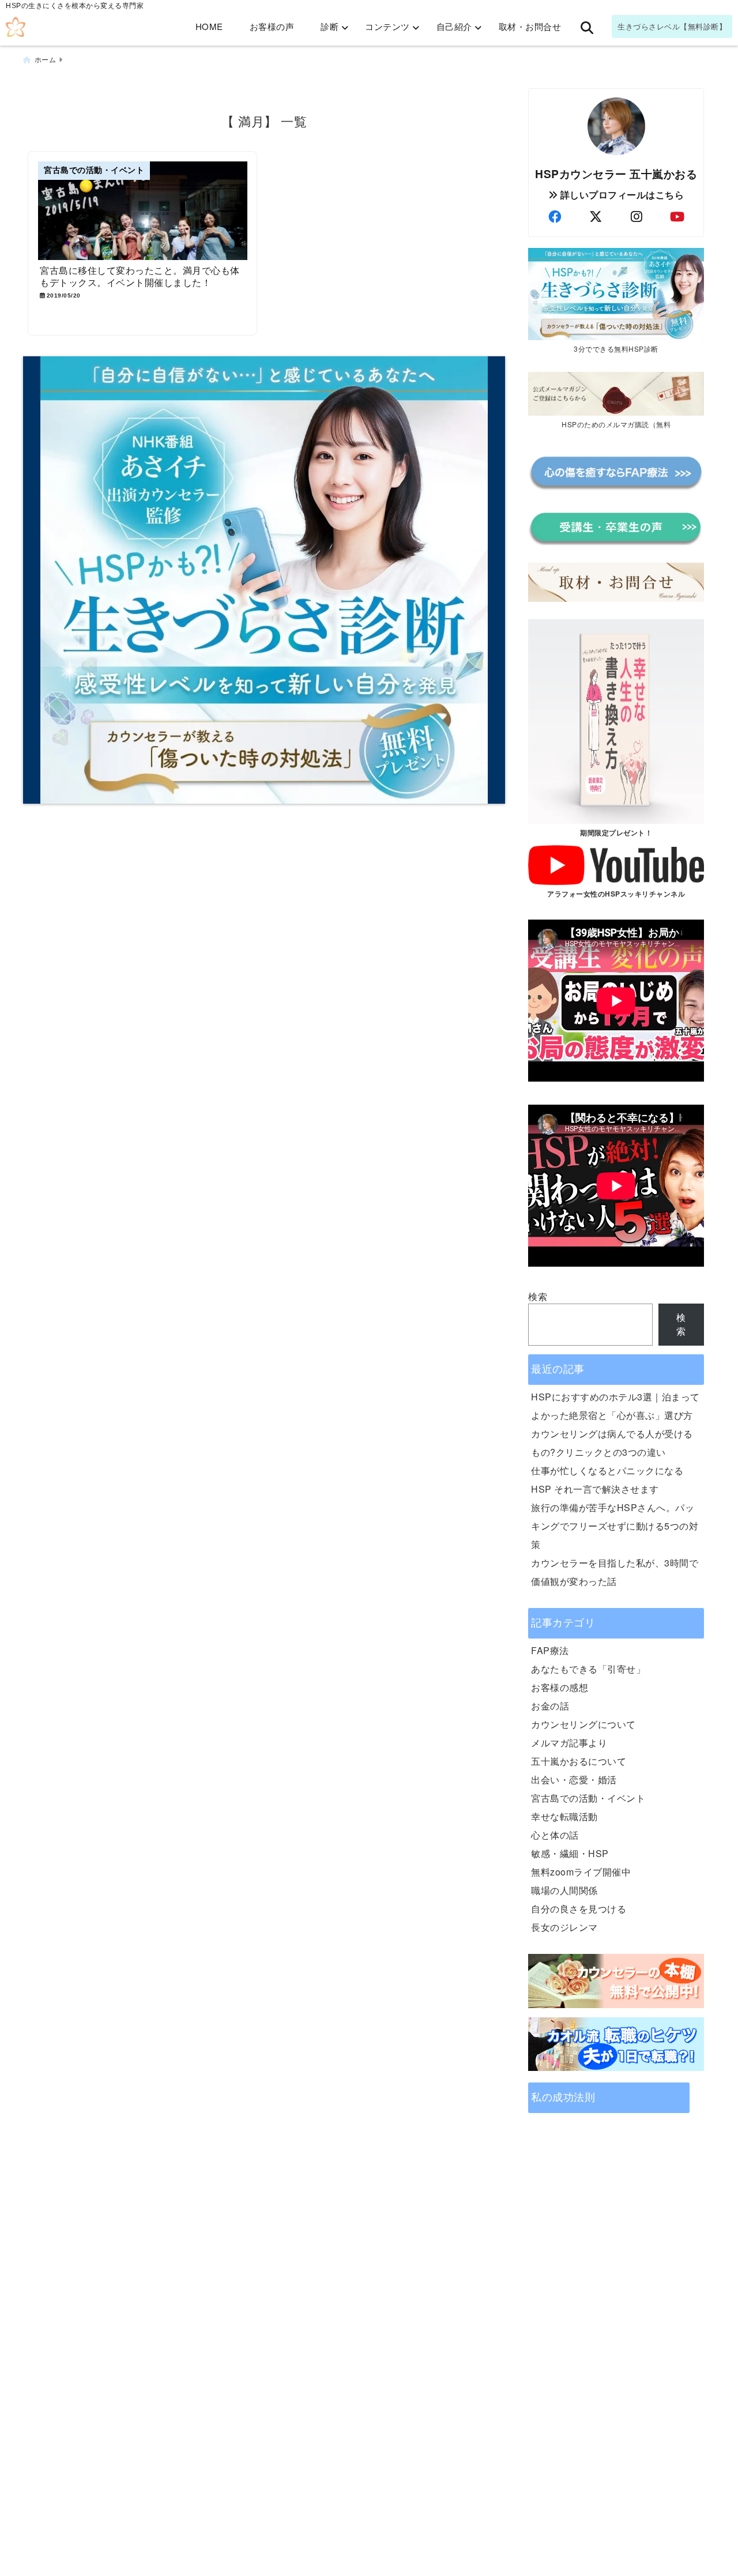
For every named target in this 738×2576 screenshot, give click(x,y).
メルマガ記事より (569, 1743)
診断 (330, 26)
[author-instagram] (637, 216)
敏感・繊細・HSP (570, 1853)
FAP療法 (550, 1650)
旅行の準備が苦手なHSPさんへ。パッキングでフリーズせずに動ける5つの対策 (615, 1526)
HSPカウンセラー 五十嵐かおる (616, 174)
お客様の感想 (560, 1687)
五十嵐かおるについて (579, 1761)
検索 (538, 1296)
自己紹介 (454, 26)
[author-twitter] (596, 216)
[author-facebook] (555, 216)
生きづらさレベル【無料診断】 (672, 26)
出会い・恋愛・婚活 (574, 1780)
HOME (209, 26)
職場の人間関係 (564, 1890)
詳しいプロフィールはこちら (621, 195)
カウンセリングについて (583, 1724)
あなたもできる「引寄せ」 (588, 1669)
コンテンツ (387, 26)
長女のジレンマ (564, 1927)
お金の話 (550, 1706)
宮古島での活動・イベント (588, 1798)
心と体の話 (555, 1835)
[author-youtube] (677, 216)
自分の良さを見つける (579, 1909)
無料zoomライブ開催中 (581, 1872)
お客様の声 (272, 26)
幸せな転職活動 (564, 1816)
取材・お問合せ (530, 26)
